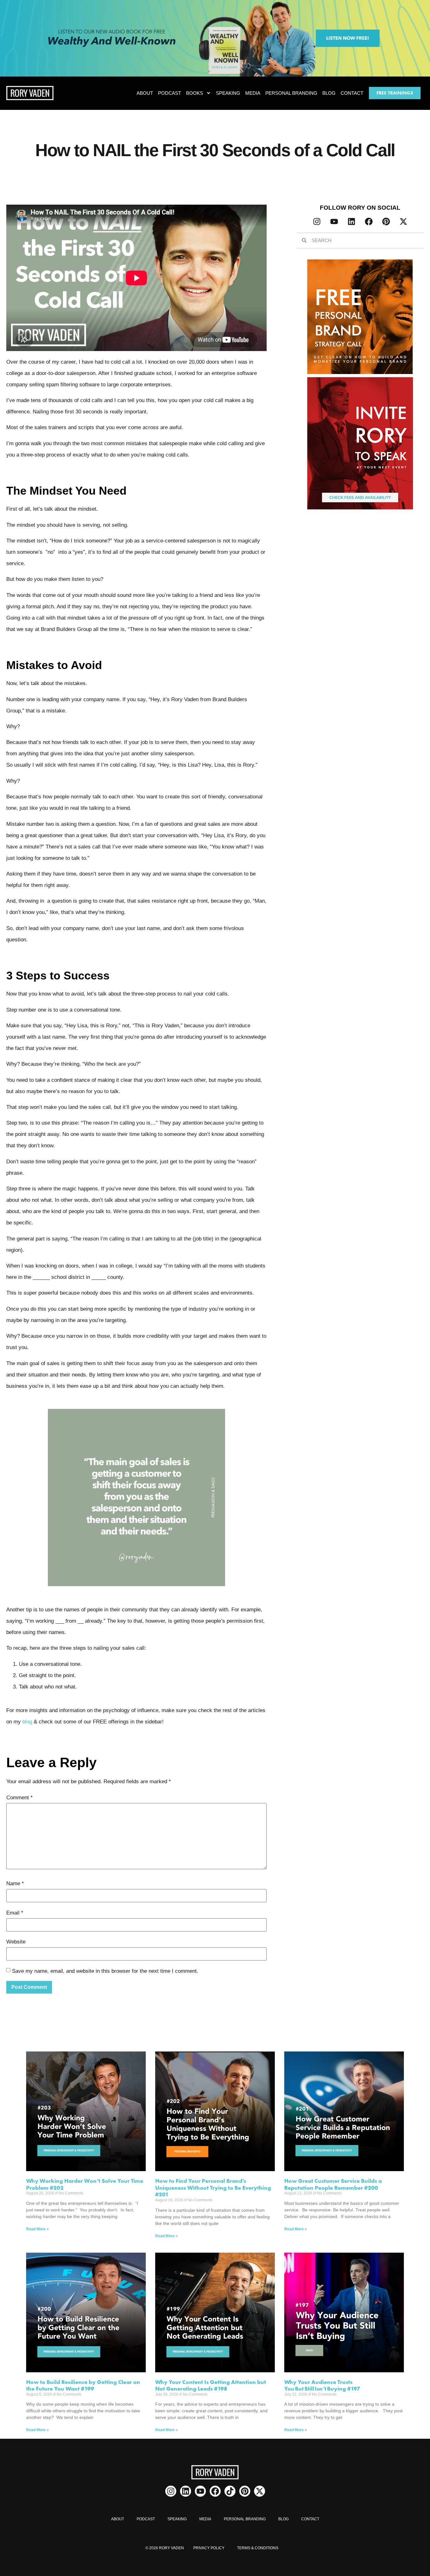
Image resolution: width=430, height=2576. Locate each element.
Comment (20, 1798)
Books (195, 93)
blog (27, 1722)
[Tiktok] (230, 2491)
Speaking (228, 93)
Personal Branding (291, 93)
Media (253, 93)
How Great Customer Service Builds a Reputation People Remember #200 (333, 2184)
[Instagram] (317, 222)
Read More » (37, 2229)
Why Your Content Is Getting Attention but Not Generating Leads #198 (211, 2385)
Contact (352, 93)
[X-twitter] (403, 222)
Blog (329, 93)
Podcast (170, 93)
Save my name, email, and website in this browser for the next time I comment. (105, 1971)
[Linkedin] (351, 222)
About (145, 93)
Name (15, 1884)
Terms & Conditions (258, 2548)
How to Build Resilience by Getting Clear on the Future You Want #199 (83, 2385)
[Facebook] (369, 222)
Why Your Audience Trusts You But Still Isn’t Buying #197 (322, 2385)
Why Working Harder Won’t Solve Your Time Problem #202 (85, 2184)
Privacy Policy (209, 2548)
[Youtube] (334, 222)
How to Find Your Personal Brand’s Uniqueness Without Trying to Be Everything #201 (213, 2187)
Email (15, 1913)
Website (16, 1942)
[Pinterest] (386, 222)
